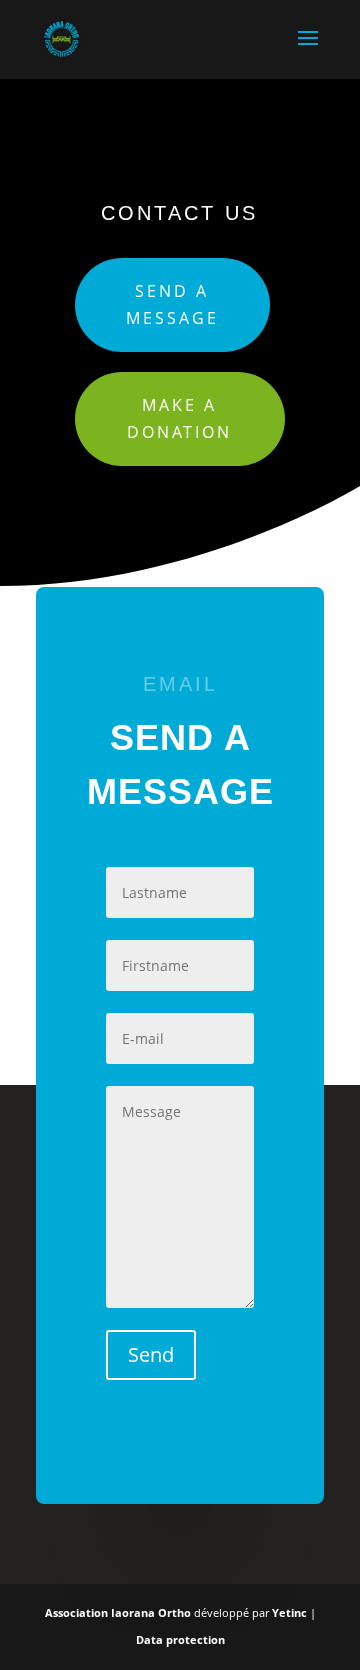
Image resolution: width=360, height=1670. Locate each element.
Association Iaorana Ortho (119, 1612)
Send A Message (172, 304)
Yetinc (289, 1612)
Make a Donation (179, 418)
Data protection (180, 1639)
